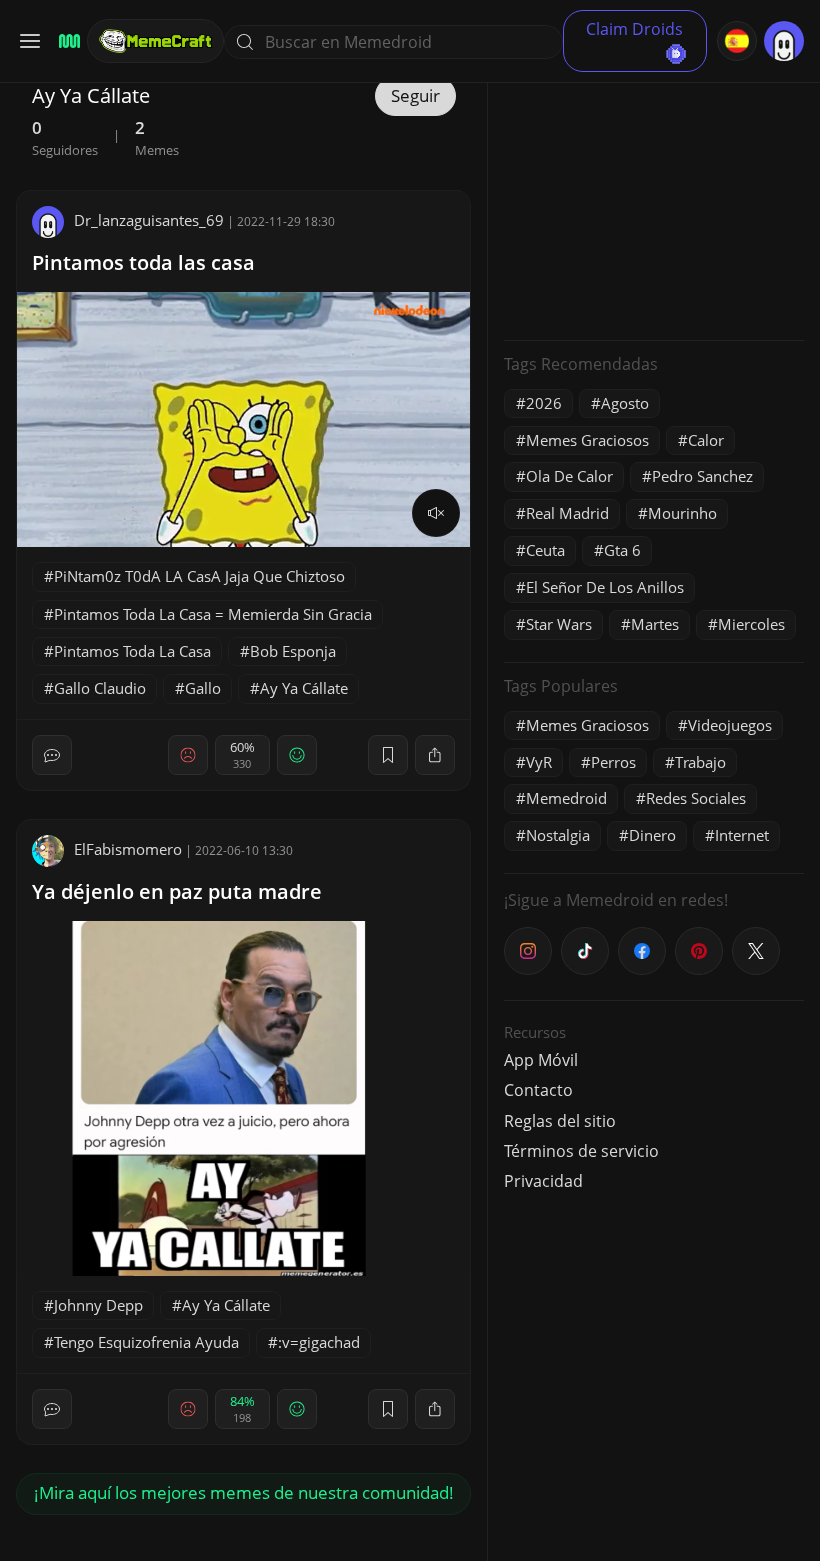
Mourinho (682, 513)
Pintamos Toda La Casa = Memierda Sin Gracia (213, 614)
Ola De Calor (569, 476)
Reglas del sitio (560, 1121)
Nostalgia (558, 835)
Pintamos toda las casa (143, 262)
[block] (435, 755)
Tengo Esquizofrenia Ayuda (146, 1342)
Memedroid (566, 798)
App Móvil (541, 1060)
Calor (706, 440)
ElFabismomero (128, 849)
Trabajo (700, 762)
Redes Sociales (696, 798)
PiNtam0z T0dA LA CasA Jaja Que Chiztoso (199, 576)
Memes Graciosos (587, 440)
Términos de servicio (581, 1151)
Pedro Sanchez (702, 476)
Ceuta (545, 550)
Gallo (203, 688)
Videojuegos (730, 725)
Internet (742, 835)
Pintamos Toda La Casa (132, 651)
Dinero (652, 835)
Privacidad (543, 1181)
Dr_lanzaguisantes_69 (149, 220)
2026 (544, 403)
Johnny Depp (98, 1305)
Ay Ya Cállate (304, 688)
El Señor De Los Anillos (605, 587)
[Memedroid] (66, 41)
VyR (539, 762)
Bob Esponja (293, 651)
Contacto (538, 1090)
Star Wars (559, 624)
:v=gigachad (319, 1342)
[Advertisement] (654, 200)
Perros (613, 762)
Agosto (625, 403)
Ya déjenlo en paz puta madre (177, 891)
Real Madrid (567, 513)
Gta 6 (622, 550)
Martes (655, 624)
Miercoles (751, 624)
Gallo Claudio (100, 688)
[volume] (436, 513)
